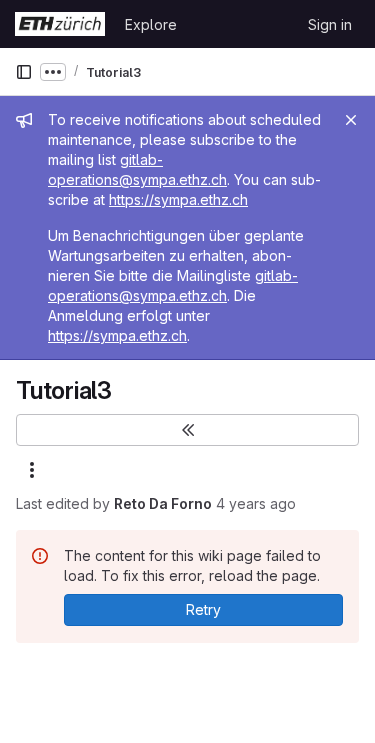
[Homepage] (60, 24)
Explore (151, 24)
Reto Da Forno (163, 503)
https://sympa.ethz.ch (178, 199)
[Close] (351, 120)
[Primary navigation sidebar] (24, 72)
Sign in (330, 24)
